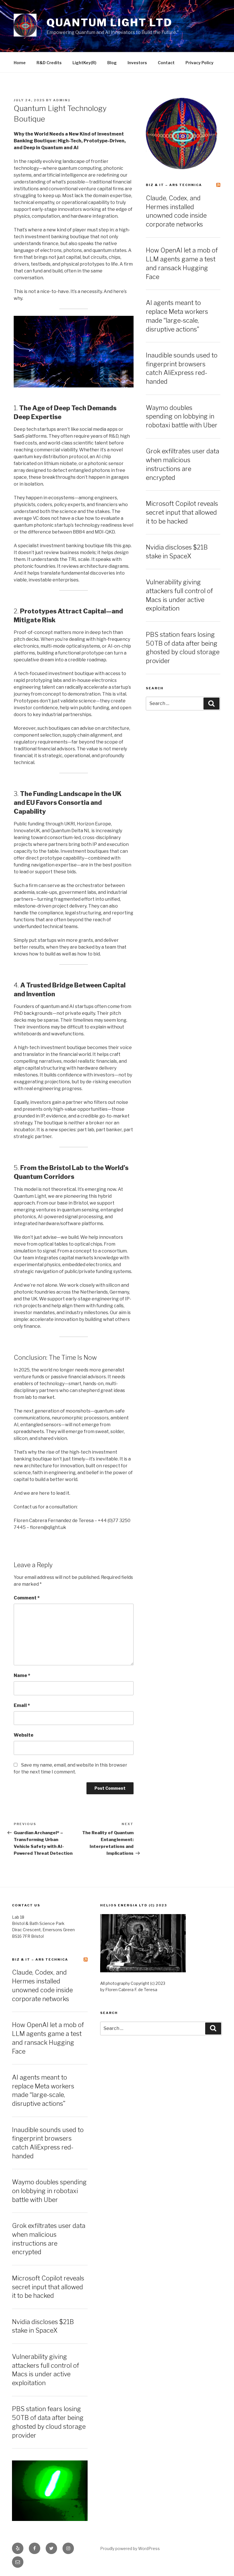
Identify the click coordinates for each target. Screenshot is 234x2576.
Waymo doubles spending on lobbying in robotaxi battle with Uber (182, 417)
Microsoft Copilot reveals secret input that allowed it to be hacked (182, 512)
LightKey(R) (84, 63)
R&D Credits (49, 63)
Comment (27, 1598)
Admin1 (62, 100)
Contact (166, 63)
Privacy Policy (199, 63)
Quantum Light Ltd (109, 23)
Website (24, 1735)
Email (22, 1705)
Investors (137, 63)
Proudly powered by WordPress (130, 2548)
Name (22, 1675)
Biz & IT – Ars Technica (174, 185)
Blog (112, 63)
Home (20, 63)
